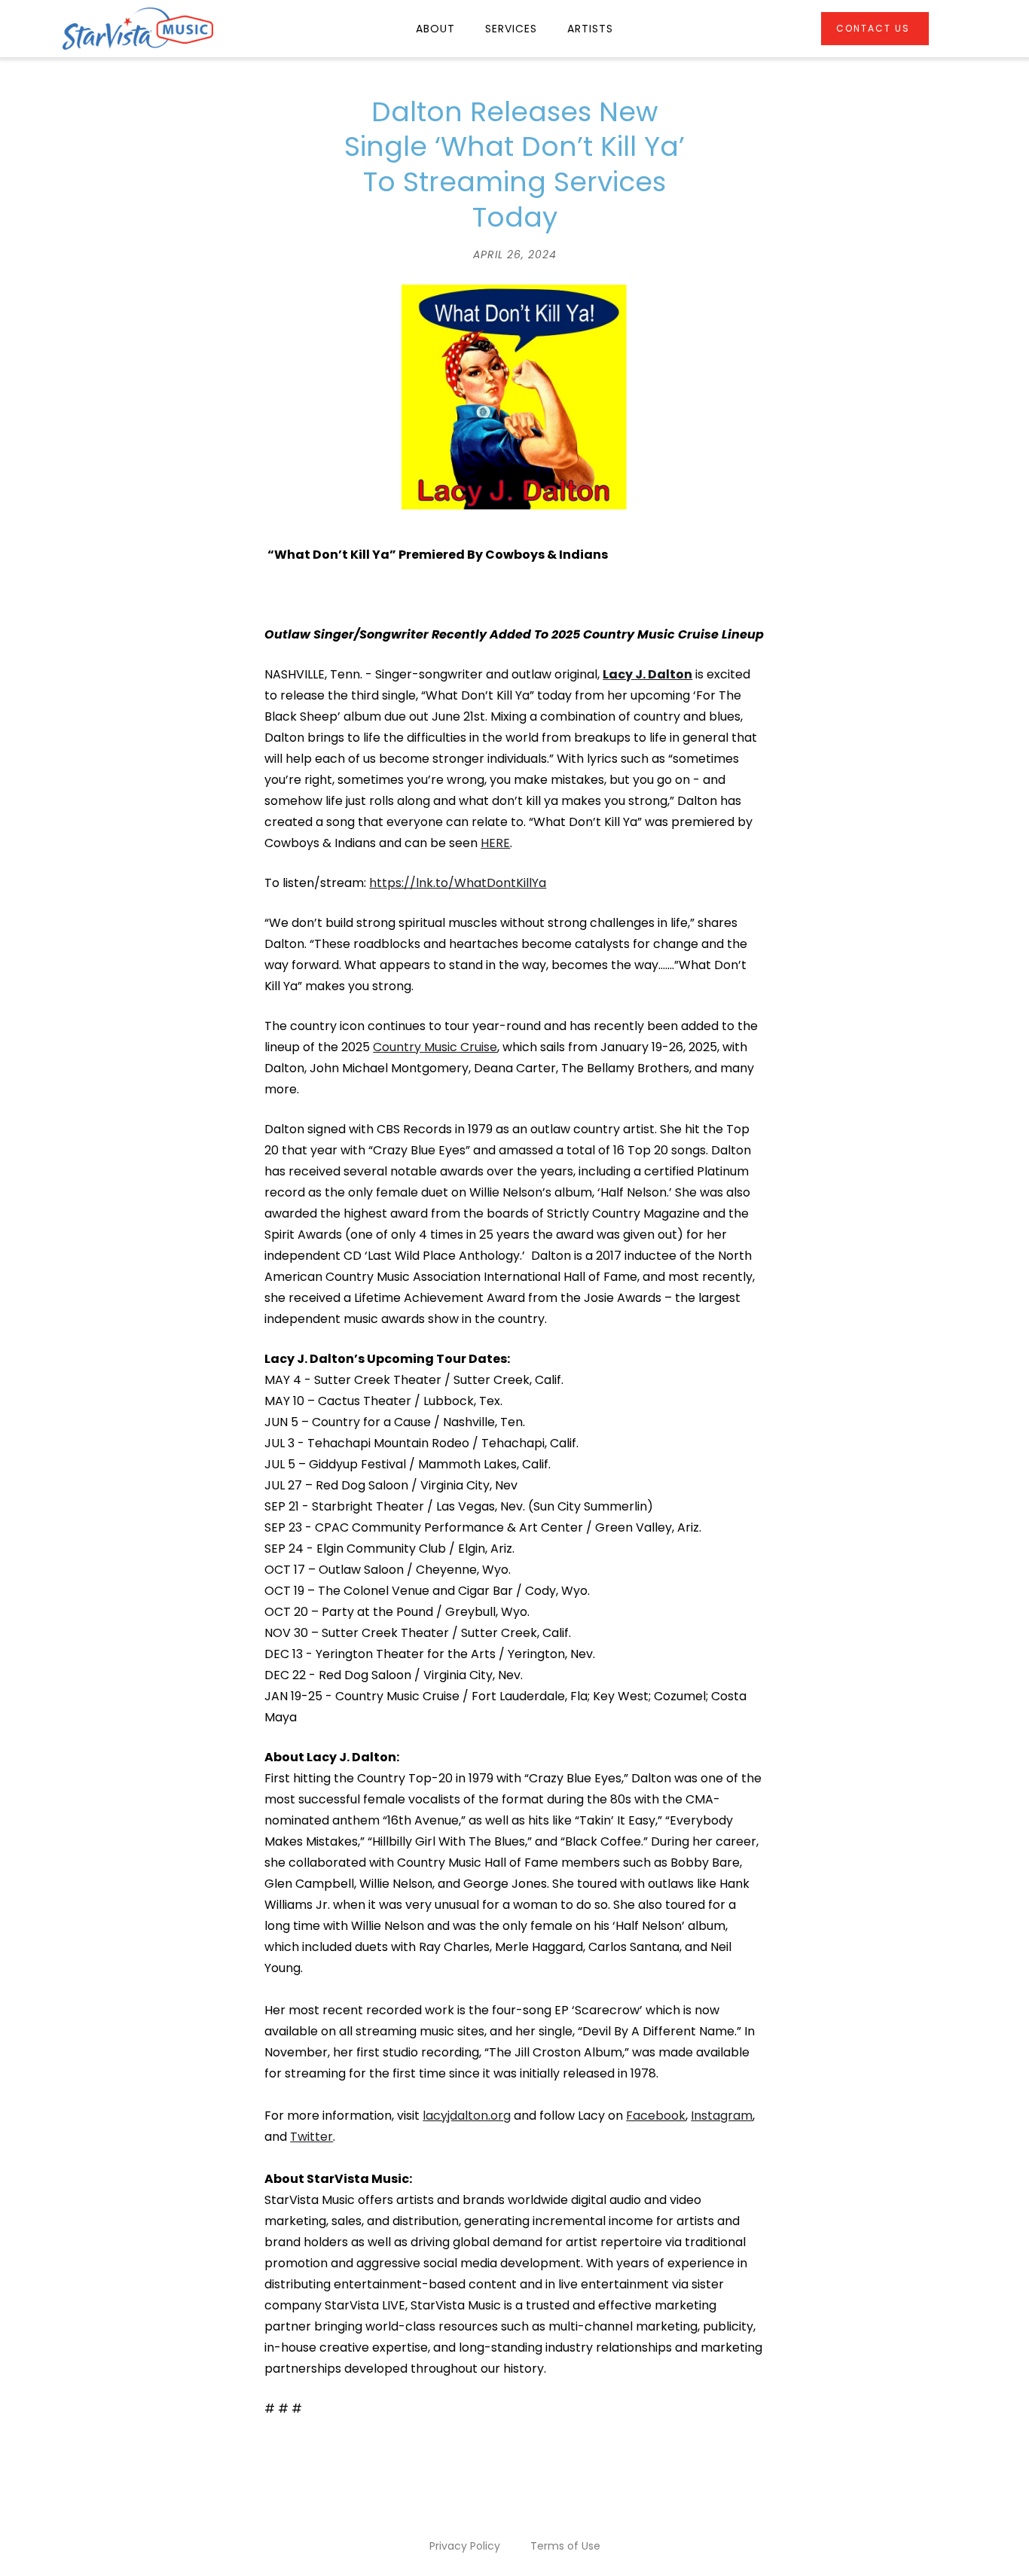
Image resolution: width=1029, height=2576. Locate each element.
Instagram (722, 2116)
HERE (495, 843)
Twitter (311, 2137)
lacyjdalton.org (467, 2116)
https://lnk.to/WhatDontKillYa (458, 883)
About (435, 29)
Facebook (656, 2116)
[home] (138, 29)
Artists (590, 29)
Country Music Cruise (435, 1047)
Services (511, 29)
